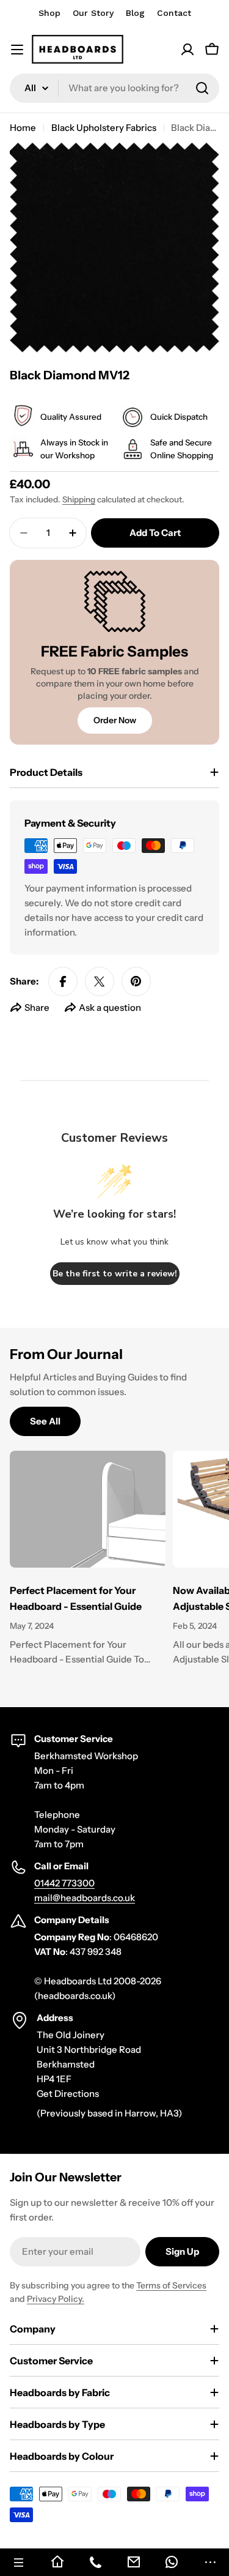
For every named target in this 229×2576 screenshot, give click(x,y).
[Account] (187, 50)
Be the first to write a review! (115, 1274)
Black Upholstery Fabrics (104, 128)
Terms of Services (171, 2285)
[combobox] (114, 88)
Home (23, 128)
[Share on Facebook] (63, 981)
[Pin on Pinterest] (136, 981)
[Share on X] (100, 981)
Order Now (115, 720)
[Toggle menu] (17, 50)
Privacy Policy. (56, 2299)
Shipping (79, 499)
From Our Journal (66, 1354)
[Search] (202, 88)
